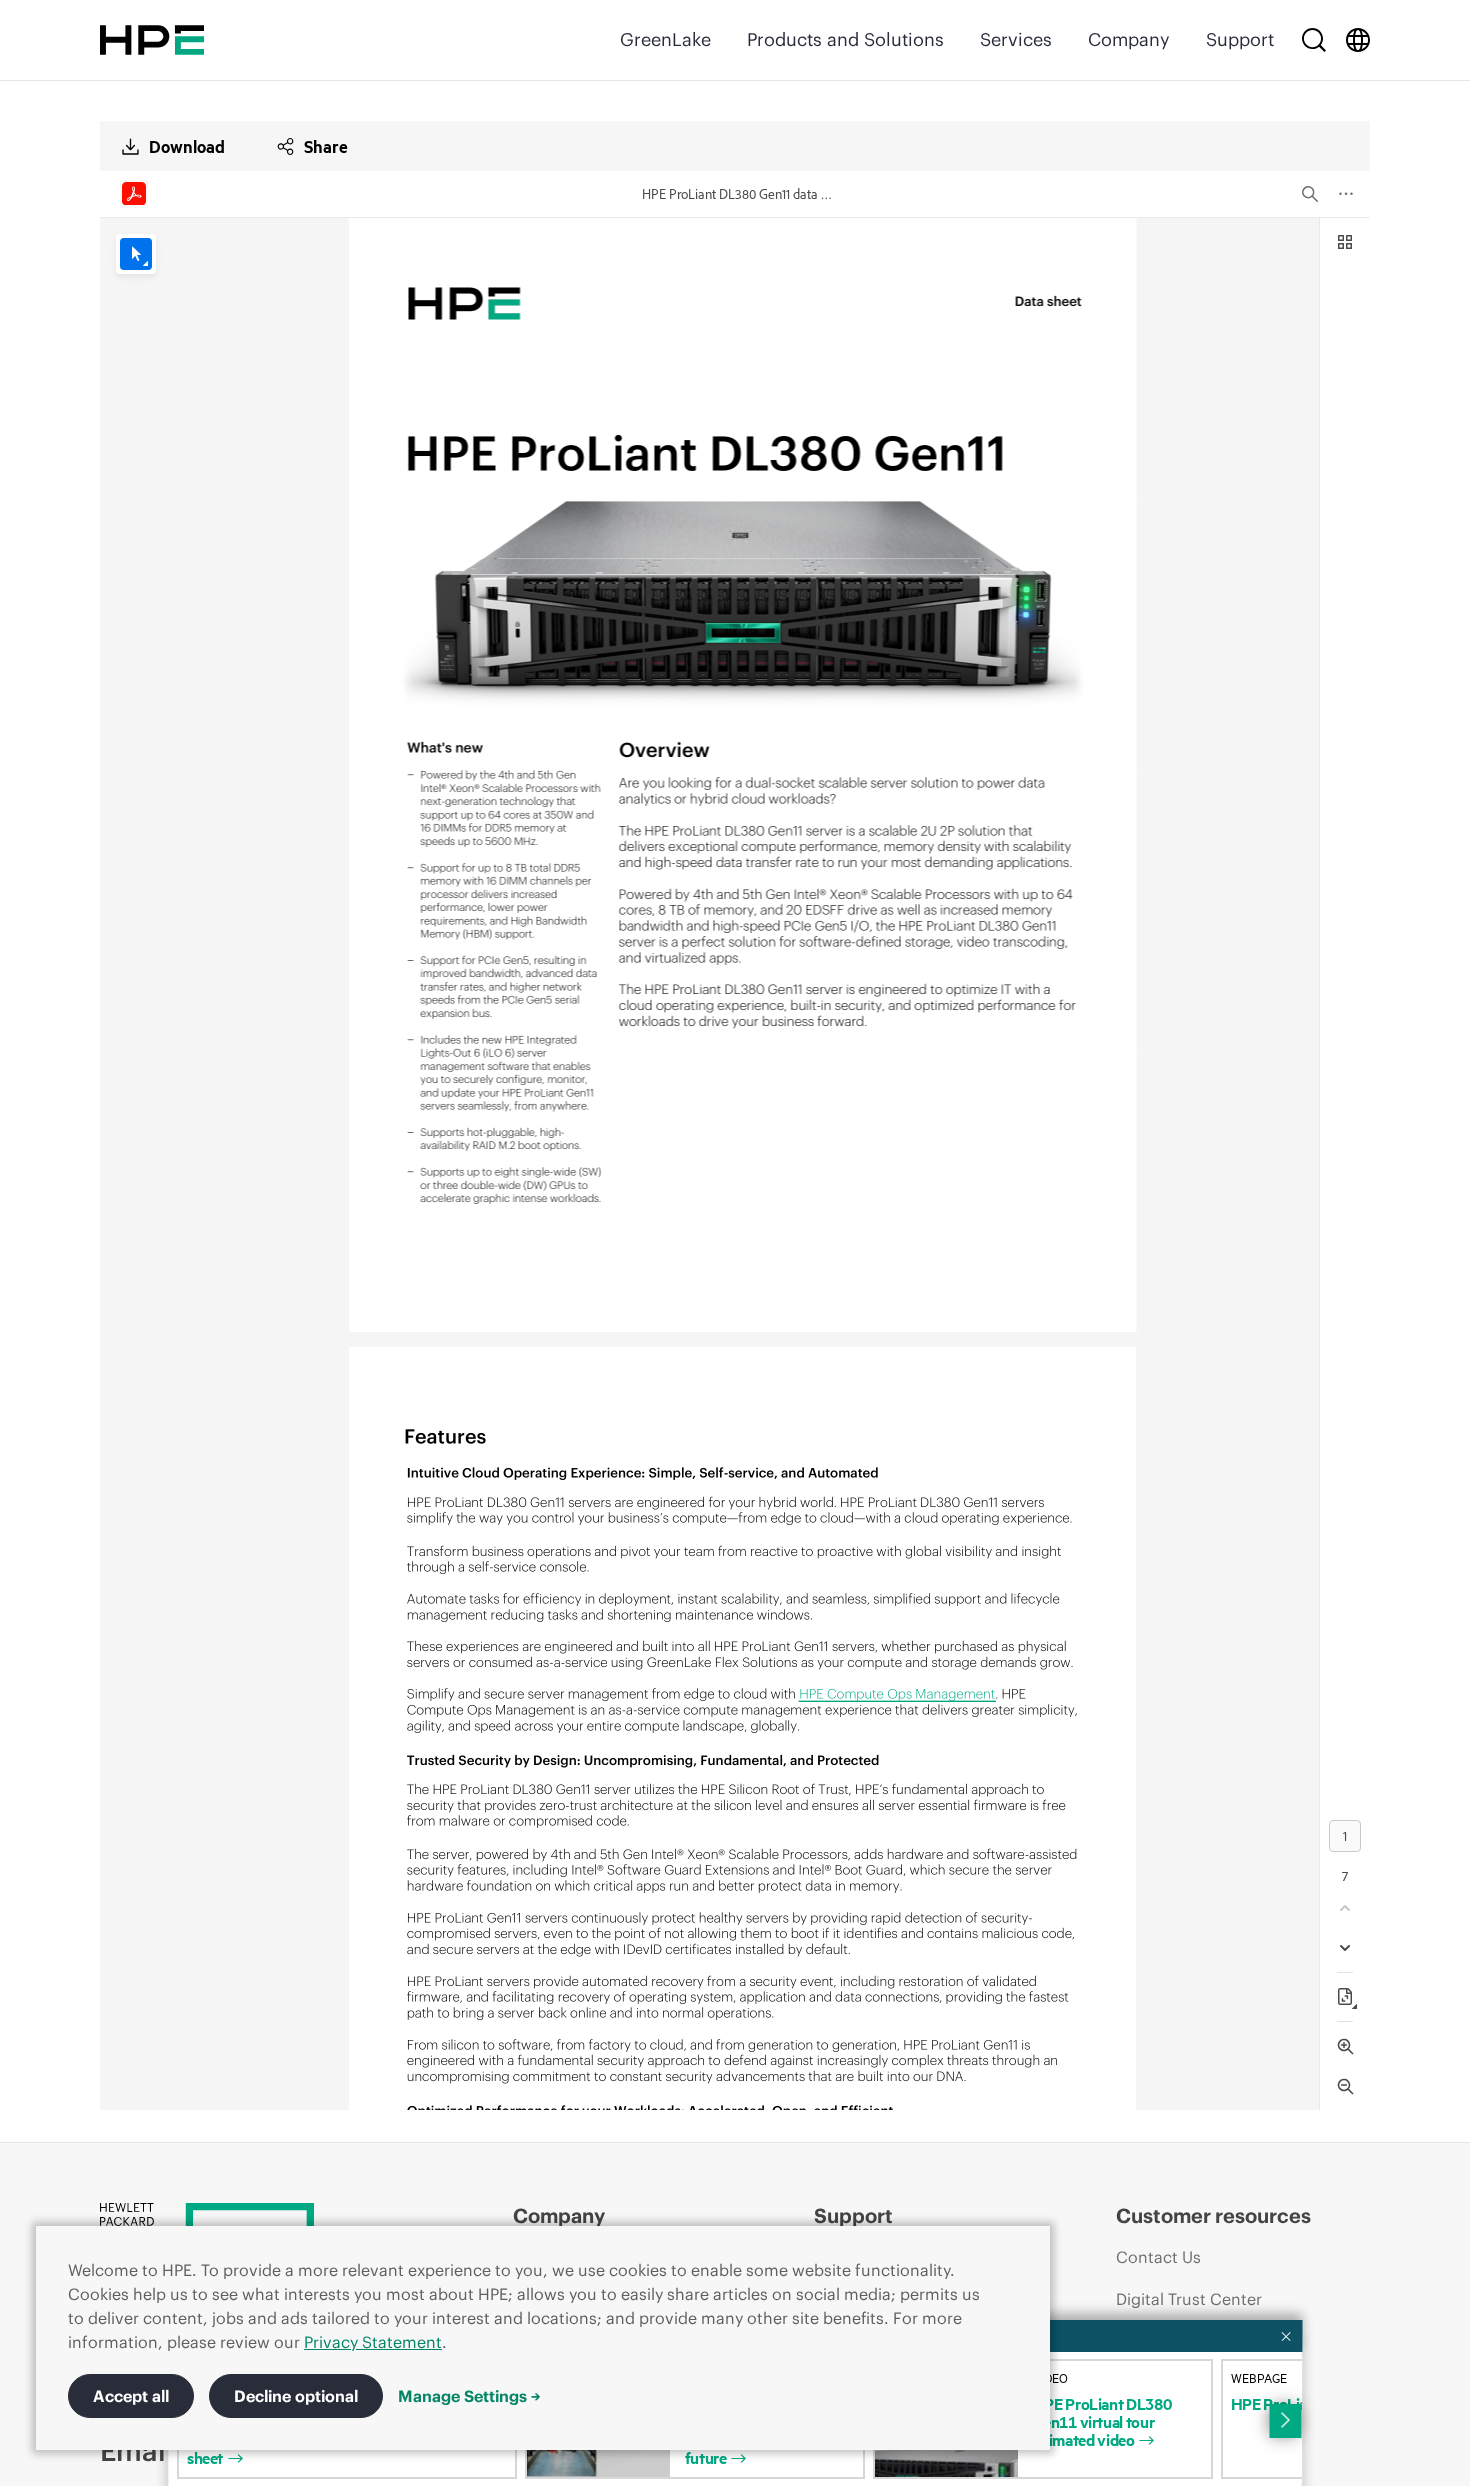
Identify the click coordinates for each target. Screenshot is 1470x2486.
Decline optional (296, 2396)
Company (1129, 39)
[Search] (1314, 40)
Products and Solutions (845, 39)
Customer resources (1213, 2215)
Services (1016, 39)
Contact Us (1158, 2257)
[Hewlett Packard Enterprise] (152, 40)
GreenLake (665, 39)
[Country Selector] (1358, 40)
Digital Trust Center (1189, 2299)
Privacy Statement (373, 2342)
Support (1240, 39)
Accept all (131, 2396)
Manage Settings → (469, 2396)
